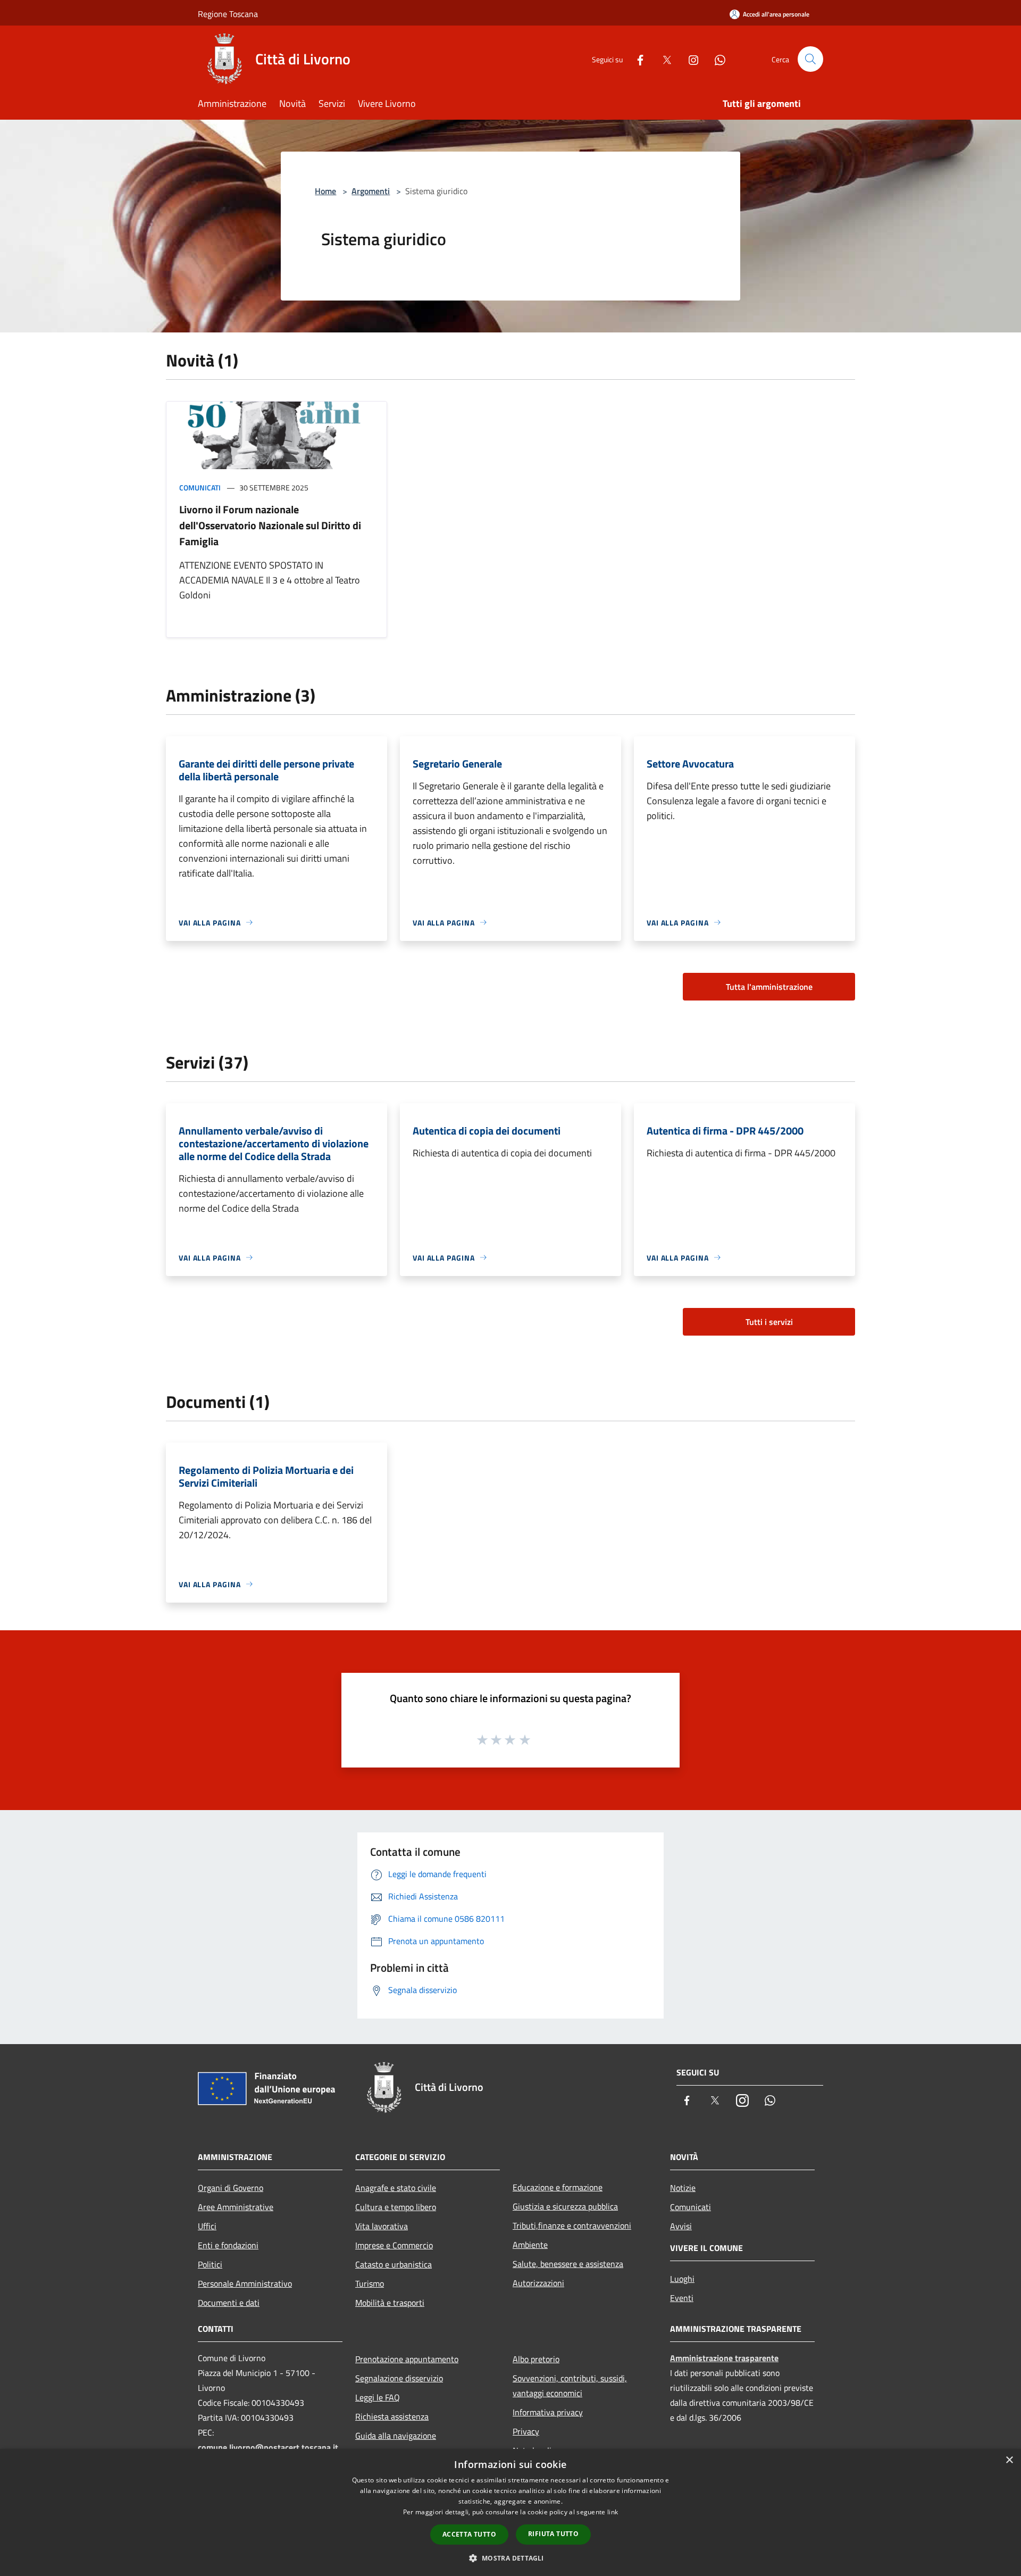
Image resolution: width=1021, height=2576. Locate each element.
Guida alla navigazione (396, 2436)
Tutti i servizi (769, 1322)
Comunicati (200, 487)
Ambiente (530, 2245)
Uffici (207, 2226)
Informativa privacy (548, 2412)
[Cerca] (810, 59)
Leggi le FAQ (378, 2397)
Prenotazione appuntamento (407, 2359)
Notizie (683, 2188)
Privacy (526, 2431)
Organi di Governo (231, 2188)
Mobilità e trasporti (390, 2303)
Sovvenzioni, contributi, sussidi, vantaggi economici (570, 2386)
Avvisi (681, 2226)
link (613, 2512)
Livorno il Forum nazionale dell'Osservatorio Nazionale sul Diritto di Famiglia (270, 525)
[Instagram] (689, 59)
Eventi (682, 2298)
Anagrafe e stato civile (396, 2188)
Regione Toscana (228, 14)
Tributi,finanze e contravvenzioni (572, 2225)
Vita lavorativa (382, 2226)
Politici (210, 2264)
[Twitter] (663, 59)
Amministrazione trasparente (724, 2358)
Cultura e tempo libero (396, 2207)
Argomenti (371, 191)
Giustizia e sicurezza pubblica (565, 2206)
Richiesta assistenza (392, 2416)
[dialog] (510, 2512)
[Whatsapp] (716, 59)
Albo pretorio (536, 2359)
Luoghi (682, 2279)
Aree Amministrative (236, 2207)
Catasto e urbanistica (394, 2264)
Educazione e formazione (558, 2187)
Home (325, 191)
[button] (510, 2558)
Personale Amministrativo (245, 2283)
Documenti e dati (229, 2303)
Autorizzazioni (538, 2283)
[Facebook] (636, 59)
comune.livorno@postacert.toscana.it (268, 2447)
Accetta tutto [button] (469, 2534)
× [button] (1009, 2460)
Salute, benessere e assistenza (568, 2264)
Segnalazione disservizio (399, 2378)
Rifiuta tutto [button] (553, 2534)
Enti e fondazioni (228, 2245)
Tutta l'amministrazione (769, 987)
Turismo (370, 2283)
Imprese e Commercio (394, 2245)
